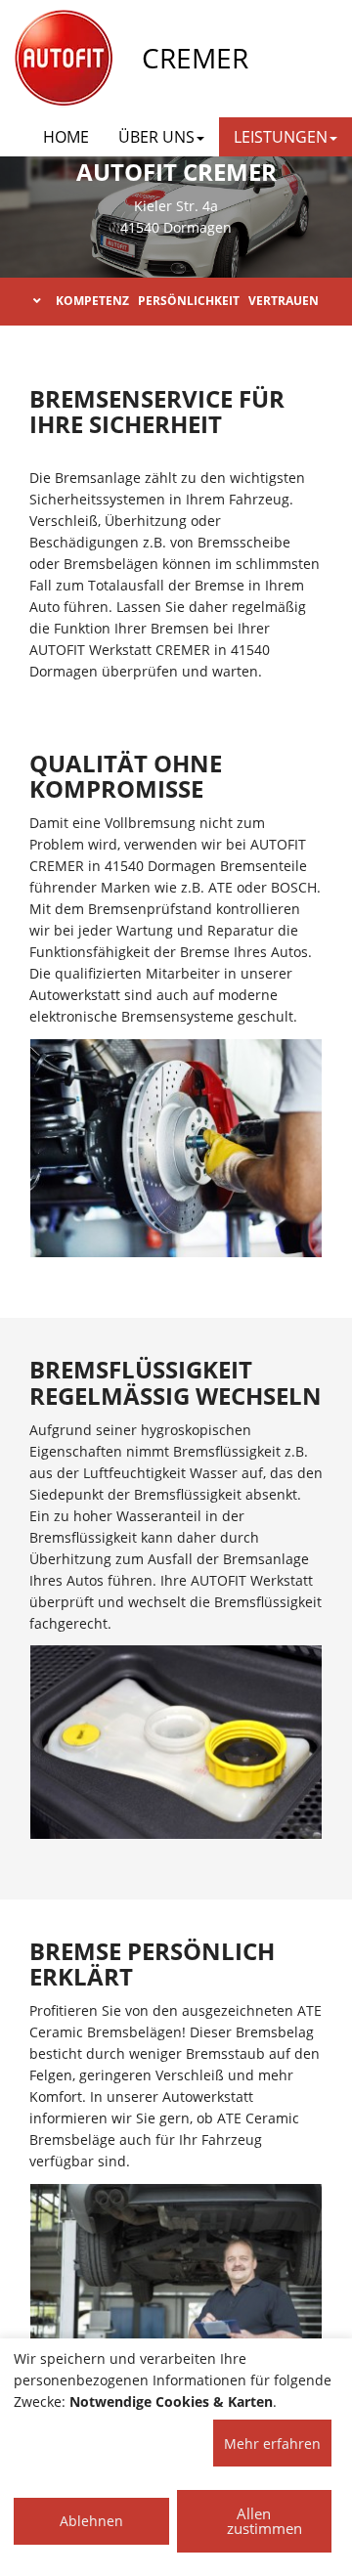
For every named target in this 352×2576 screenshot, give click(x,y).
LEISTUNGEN (281, 137)
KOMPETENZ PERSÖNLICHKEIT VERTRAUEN (187, 301)
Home (66, 137)
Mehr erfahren (272, 2444)
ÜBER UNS (156, 137)
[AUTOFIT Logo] (64, 59)
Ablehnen (91, 2521)
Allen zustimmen (264, 2521)
